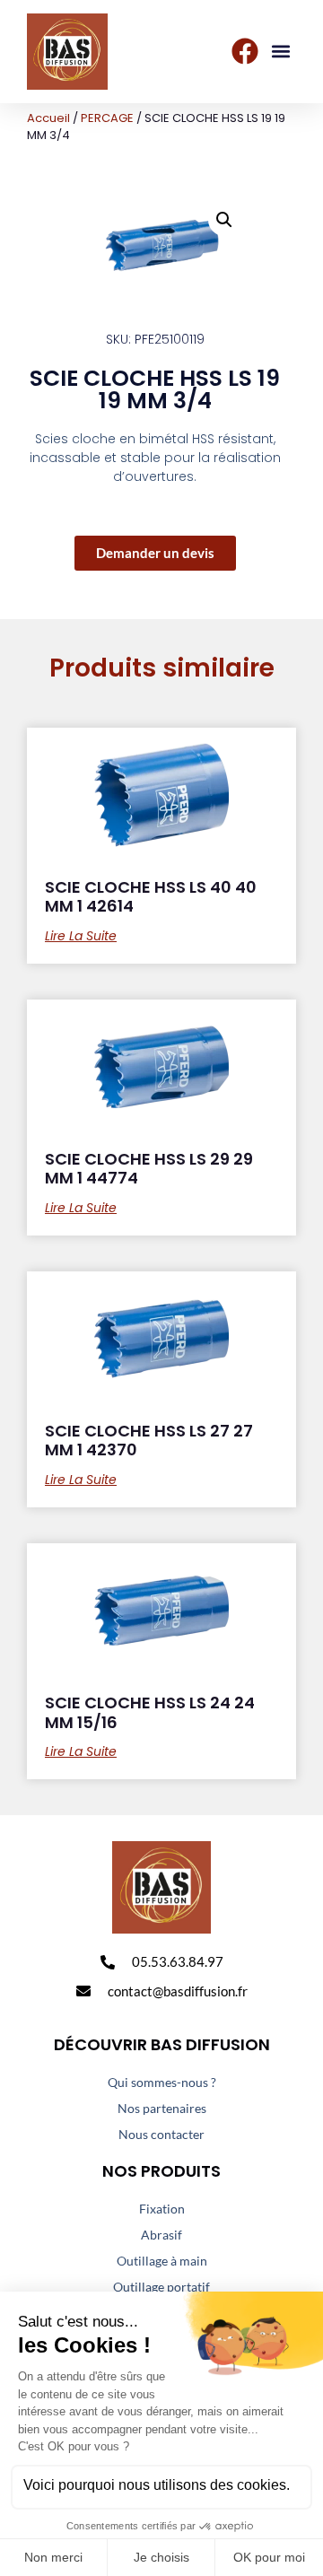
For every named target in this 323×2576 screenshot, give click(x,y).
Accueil (48, 118)
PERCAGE (107, 118)
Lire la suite (81, 936)
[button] (281, 52)
